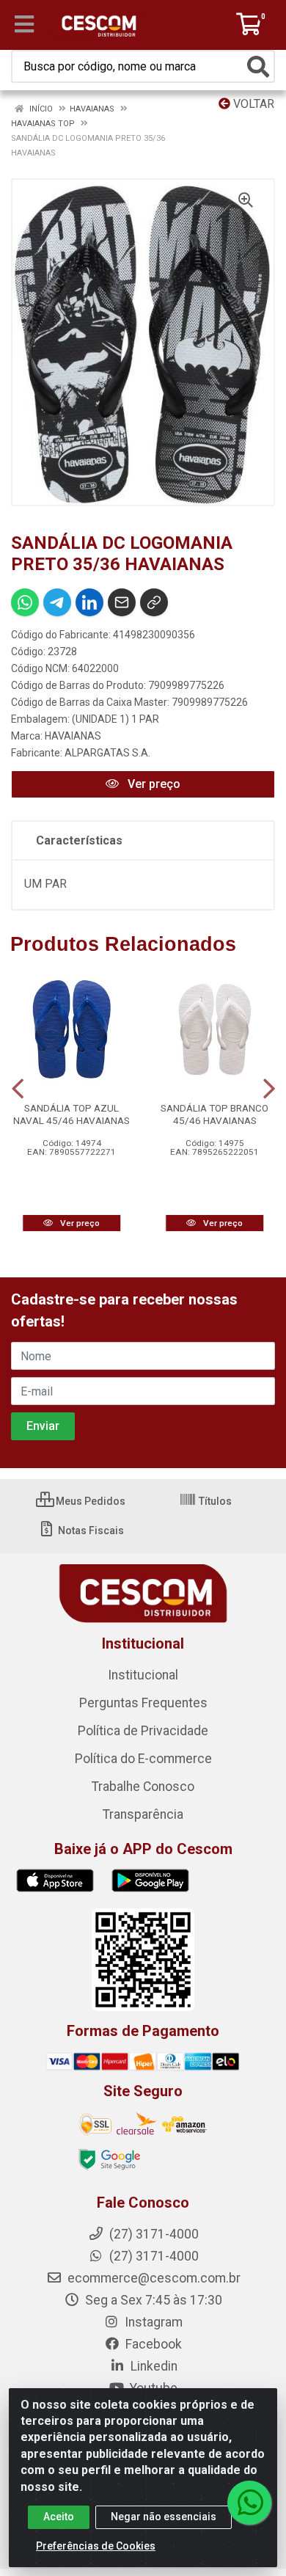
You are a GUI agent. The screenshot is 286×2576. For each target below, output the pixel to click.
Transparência (143, 1814)
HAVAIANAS (73, 736)
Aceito (59, 2517)
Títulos (214, 1501)
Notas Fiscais (90, 1530)
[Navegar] (18, 1089)
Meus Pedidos (89, 1501)
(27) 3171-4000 (153, 2256)
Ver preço (153, 784)
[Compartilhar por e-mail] (122, 602)
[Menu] (24, 24)
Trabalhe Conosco (143, 1787)
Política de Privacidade (143, 1731)
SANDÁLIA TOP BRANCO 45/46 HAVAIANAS (214, 1114)
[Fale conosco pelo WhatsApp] (249, 2503)
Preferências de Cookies (96, 2546)
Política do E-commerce (143, 1759)
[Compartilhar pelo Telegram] (57, 602)
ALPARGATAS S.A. (107, 753)
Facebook (152, 2344)
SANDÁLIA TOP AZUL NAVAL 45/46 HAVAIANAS (71, 1114)
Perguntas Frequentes (143, 1703)
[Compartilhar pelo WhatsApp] (25, 602)
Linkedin (153, 2366)
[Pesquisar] (258, 67)
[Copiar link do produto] (154, 602)
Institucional (143, 1675)
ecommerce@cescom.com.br (153, 2278)
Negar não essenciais (164, 2517)
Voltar (252, 104)
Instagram (152, 2322)
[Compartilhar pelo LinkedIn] (89, 602)
